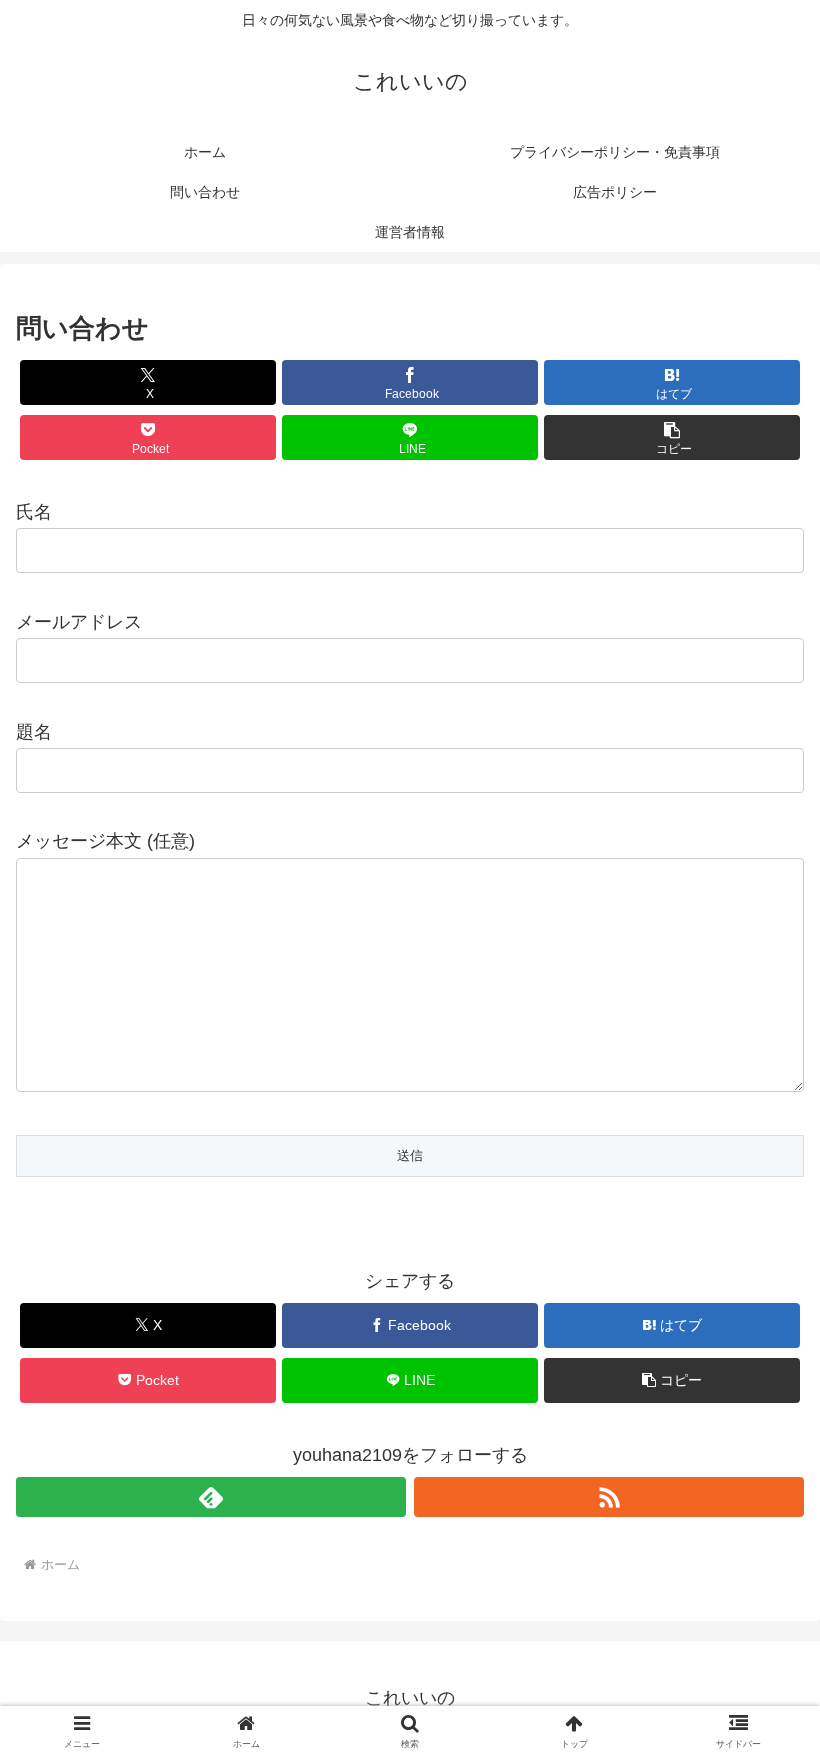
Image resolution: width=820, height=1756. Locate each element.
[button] (672, 437)
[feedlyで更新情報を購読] (211, 1497)
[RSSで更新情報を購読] (609, 1497)
